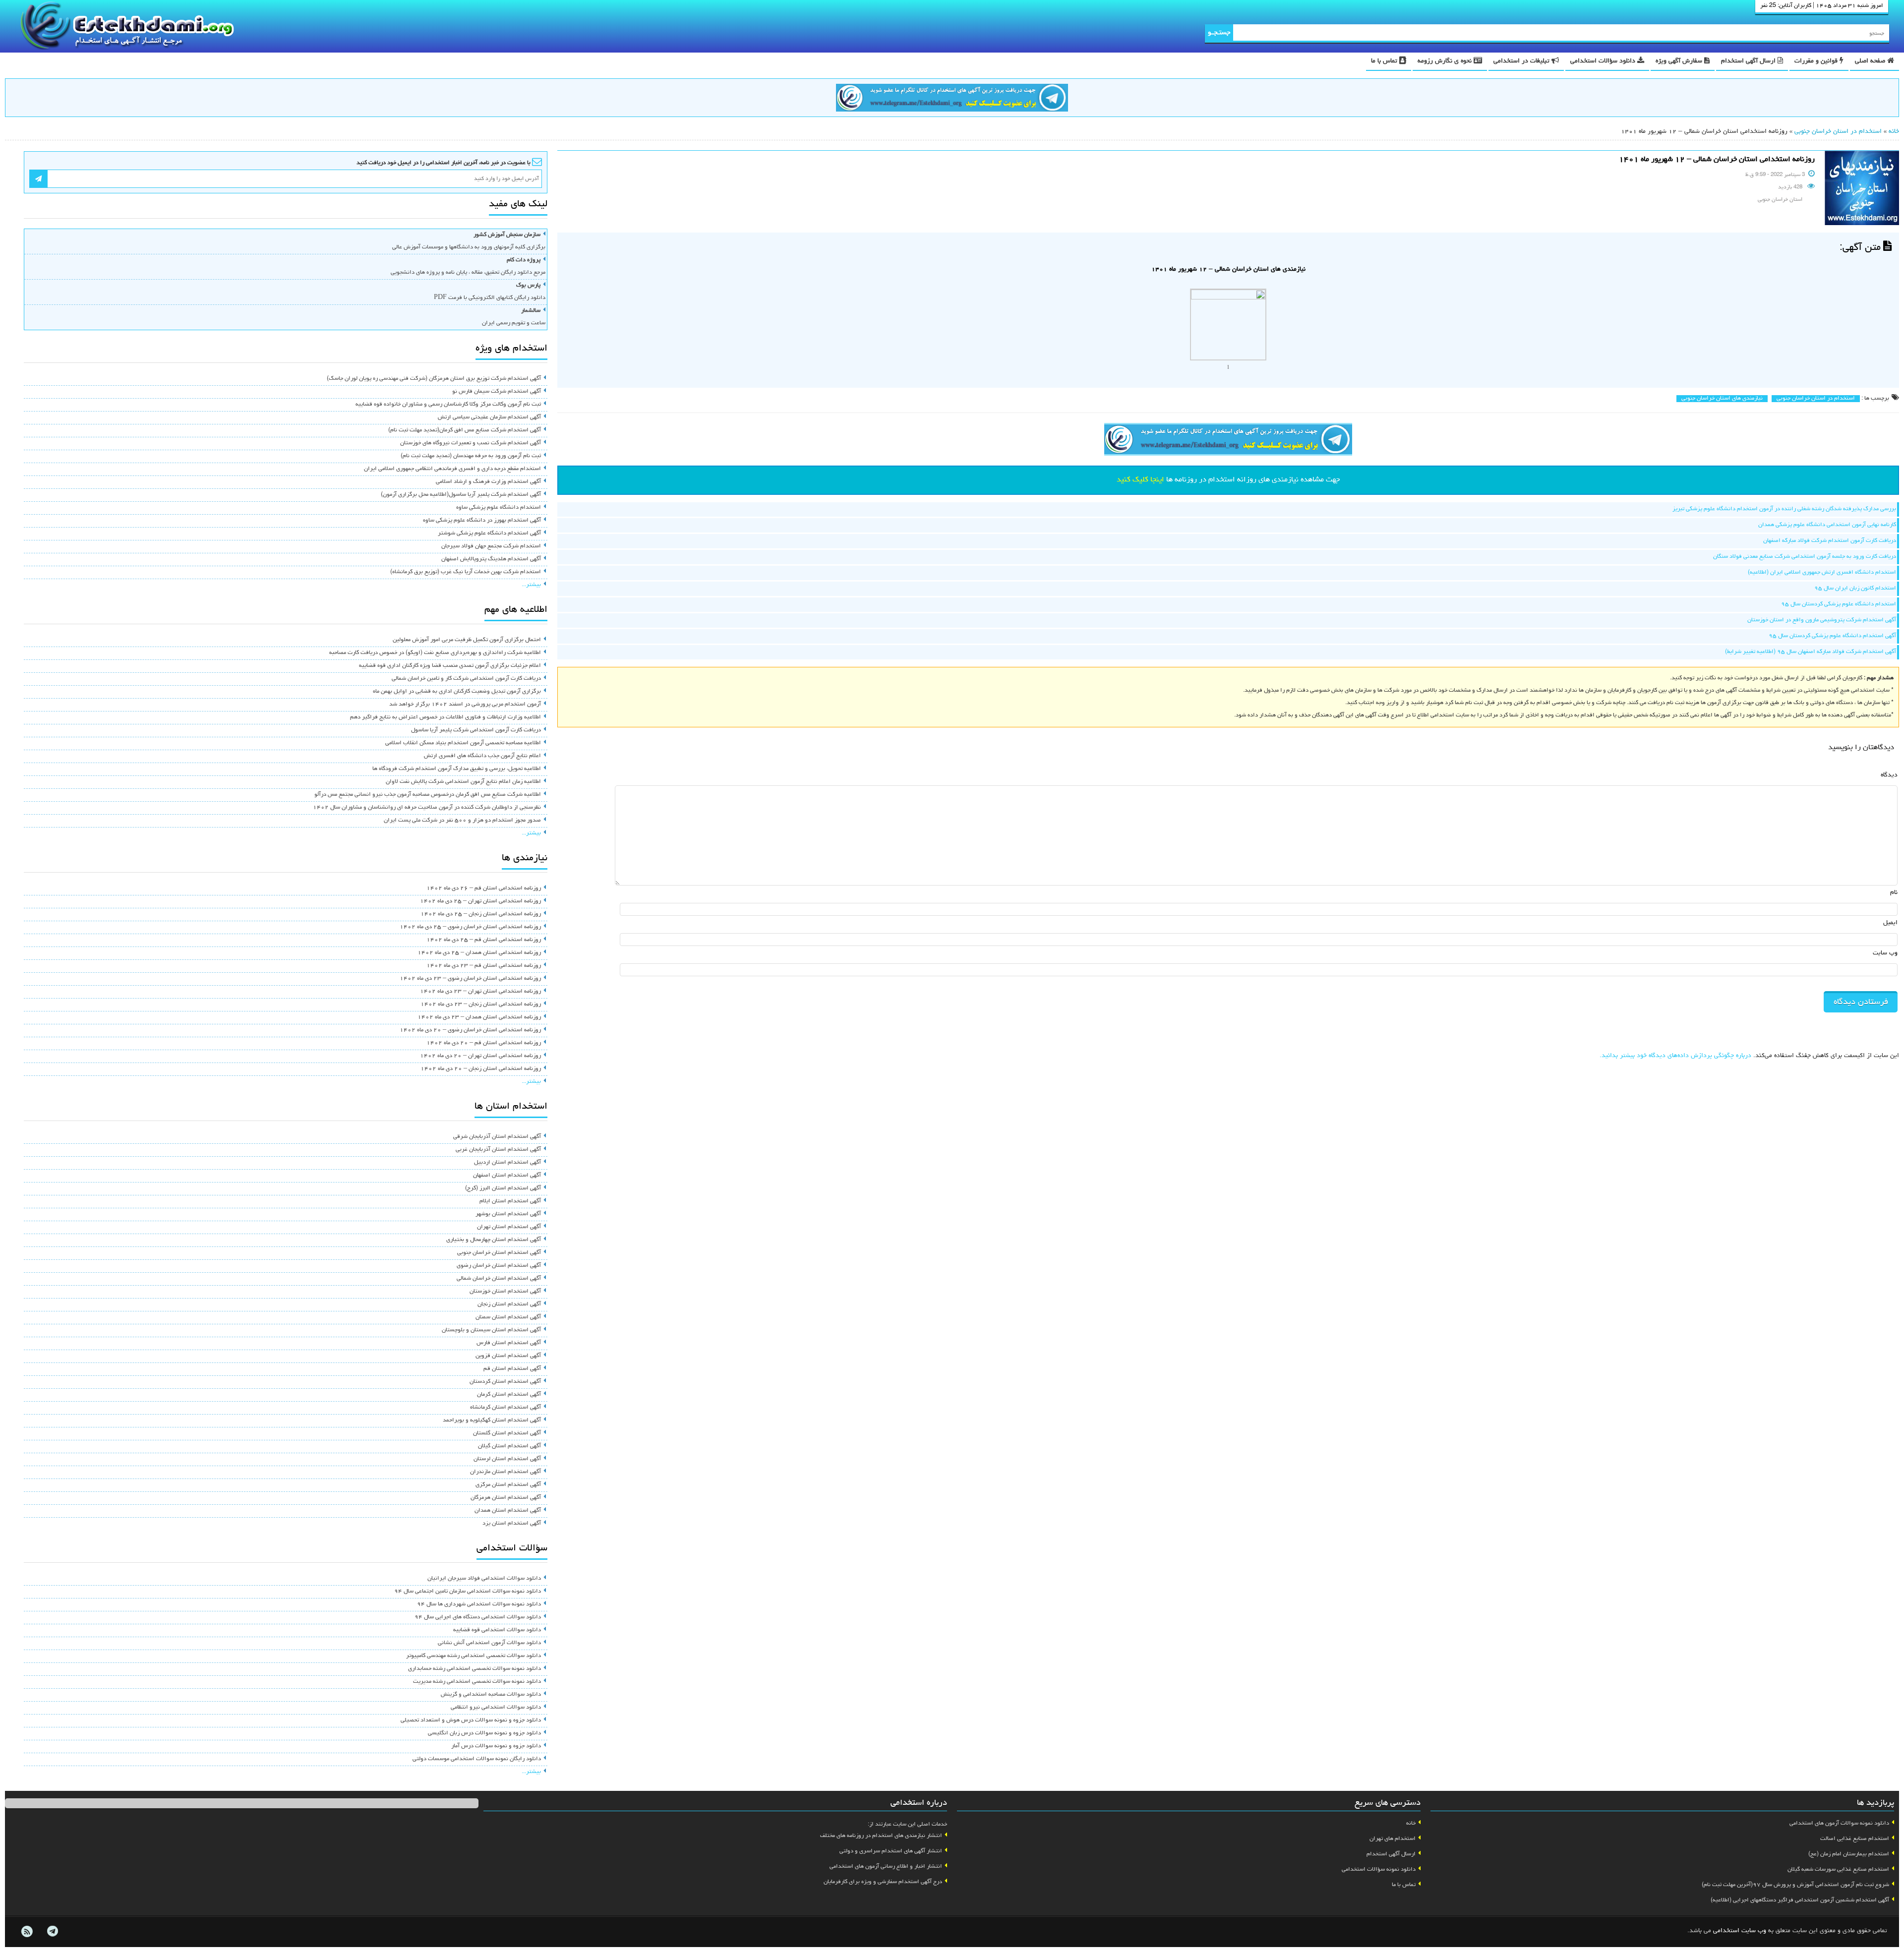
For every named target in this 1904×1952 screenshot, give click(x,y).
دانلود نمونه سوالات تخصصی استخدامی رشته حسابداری (475, 1669)
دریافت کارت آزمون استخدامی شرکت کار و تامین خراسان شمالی (466, 679)
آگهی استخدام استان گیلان (509, 1446)
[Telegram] (52, 1932)
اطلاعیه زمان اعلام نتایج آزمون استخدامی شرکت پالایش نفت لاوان (463, 782)
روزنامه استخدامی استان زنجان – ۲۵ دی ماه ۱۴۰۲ (481, 914)
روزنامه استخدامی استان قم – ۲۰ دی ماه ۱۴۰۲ (484, 1043)
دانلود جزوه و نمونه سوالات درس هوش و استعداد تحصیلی (471, 1720)
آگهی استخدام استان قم (512, 1369)
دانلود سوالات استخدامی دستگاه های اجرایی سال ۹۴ (478, 1617)
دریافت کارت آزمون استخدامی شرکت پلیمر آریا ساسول (476, 730)
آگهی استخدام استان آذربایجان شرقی (497, 1137)
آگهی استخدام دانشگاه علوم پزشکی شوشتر (489, 533)
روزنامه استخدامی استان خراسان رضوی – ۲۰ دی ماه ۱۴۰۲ (470, 1030)
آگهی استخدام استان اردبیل (507, 1163)
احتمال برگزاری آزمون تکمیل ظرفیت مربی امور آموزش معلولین (467, 640)
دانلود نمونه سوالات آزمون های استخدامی (1839, 1824)
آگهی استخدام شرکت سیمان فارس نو (497, 392)
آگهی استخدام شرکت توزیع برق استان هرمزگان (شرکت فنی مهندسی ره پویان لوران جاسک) (434, 379)
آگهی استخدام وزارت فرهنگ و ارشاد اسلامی (488, 482)
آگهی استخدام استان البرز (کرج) (503, 1188)
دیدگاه (1889, 775)
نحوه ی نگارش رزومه (1446, 61)
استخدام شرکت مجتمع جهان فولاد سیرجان (491, 546)
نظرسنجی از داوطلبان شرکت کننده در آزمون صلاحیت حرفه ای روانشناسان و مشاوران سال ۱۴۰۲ (427, 808)
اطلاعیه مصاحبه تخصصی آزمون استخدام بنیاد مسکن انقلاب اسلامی (463, 743)
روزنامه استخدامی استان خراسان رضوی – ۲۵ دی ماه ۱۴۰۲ (470, 927)
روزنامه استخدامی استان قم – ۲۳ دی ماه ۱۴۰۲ (484, 966)
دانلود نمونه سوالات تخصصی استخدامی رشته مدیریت (477, 1682)
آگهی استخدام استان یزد (512, 1524)
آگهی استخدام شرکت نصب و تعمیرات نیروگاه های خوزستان (471, 443)
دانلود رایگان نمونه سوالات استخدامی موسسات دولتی (477, 1759)
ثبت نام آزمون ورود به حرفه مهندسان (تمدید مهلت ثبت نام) (471, 456)
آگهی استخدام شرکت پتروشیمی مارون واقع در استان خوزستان (1822, 620)
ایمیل (1890, 923)
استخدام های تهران (1393, 1839)
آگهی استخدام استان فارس (509, 1343)
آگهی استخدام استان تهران (509, 1227)
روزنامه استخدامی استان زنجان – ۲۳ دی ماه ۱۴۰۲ (481, 1005)
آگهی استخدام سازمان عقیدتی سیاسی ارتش (489, 417)
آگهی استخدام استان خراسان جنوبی (499, 1253)
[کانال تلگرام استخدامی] (952, 99)
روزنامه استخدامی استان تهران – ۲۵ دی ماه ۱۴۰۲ (480, 901)
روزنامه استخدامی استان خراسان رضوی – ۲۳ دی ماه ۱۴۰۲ (470, 979)
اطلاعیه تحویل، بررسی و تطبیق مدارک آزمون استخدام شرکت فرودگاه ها (457, 769)
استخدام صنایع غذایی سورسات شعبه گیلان (1838, 1870)
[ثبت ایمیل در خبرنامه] (38, 179)
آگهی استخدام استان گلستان (507, 1433)
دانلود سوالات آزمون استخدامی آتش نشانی (489, 1643)
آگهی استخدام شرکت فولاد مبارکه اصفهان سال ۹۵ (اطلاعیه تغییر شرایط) (1811, 652)
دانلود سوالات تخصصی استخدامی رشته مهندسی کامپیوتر (474, 1656)
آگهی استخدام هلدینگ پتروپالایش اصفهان (491, 559)
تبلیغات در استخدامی (1522, 61)
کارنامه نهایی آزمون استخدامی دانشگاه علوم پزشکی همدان (1827, 525)
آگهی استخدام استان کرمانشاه (506, 1408)
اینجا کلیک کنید (1140, 480)
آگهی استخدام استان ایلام (510, 1201)
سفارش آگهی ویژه (1680, 61)
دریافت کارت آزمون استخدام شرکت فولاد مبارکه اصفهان (1830, 541)
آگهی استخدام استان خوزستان (505, 1292)
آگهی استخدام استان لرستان (507, 1459)
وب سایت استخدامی (1740, 1931)
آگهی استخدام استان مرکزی (508, 1485)
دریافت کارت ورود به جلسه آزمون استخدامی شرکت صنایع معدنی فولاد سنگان (1805, 557)
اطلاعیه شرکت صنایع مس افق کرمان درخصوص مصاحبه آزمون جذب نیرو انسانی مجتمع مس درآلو (428, 795)
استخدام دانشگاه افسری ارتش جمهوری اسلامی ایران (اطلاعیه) (1822, 573)
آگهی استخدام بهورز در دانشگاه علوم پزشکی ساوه (482, 521)
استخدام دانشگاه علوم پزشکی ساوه (499, 508)
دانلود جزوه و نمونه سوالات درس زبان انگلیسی (484, 1733)
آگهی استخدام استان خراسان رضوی (499, 1266)
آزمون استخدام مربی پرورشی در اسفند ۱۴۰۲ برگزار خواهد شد (465, 705)
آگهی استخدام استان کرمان (509, 1395)
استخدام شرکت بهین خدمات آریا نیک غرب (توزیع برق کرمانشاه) (466, 572)
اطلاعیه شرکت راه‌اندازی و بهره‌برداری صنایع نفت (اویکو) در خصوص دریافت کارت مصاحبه (435, 653)
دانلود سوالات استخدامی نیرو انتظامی (496, 1708)
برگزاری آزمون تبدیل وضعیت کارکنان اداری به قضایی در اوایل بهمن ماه (457, 692)
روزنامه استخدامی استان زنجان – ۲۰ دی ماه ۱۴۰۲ (481, 1069)
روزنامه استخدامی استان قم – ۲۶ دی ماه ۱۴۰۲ (484, 888)
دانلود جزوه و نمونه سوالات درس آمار (496, 1746)
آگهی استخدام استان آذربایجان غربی (498, 1150)
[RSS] (27, 1932)
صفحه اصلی (1871, 61)
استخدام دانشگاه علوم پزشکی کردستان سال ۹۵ (1839, 604)
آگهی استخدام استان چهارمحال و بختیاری (494, 1240)
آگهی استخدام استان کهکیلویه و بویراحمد (492, 1420)
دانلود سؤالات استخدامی (1604, 61)
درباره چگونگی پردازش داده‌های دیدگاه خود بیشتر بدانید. (1675, 1056)
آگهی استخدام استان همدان (508, 1511)
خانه (1894, 132)
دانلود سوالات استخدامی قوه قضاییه (497, 1630)
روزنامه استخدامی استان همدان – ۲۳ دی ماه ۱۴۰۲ (479, 1017)
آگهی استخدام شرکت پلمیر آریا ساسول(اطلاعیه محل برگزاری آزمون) (461, 495)
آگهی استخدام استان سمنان (508, 1317)
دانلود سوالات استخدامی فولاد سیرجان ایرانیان (484, 1579)
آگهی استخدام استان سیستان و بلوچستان (491, 1330)
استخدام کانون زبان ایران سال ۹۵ (1855, 589)
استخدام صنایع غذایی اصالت (1855, 1839)
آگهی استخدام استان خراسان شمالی (499, 1279)
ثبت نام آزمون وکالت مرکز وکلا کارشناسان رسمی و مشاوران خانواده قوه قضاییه (448, 405)
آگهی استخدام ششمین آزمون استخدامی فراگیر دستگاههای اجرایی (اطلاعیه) (1800, 1900)
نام (1894, 893)
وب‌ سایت (1885, 953)
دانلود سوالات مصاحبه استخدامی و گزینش (491, 1695)
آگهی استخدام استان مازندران (506, 1472)
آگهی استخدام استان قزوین (508, 1356)
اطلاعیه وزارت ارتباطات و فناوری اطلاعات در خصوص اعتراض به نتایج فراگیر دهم (446, 717)
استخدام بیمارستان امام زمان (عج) (1849, 1854)
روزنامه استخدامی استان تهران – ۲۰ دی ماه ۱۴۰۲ (480, 1056)
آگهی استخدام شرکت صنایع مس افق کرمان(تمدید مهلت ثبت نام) (465, 430)
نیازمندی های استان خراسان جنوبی (1722, 399)
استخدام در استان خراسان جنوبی (1838, 132)
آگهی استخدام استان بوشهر (508, 1214)
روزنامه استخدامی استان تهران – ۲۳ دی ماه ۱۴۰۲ (480, 992)
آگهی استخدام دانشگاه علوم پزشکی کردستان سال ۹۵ (1832, 636)
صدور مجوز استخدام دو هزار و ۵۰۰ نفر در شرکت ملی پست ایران (462, 821)
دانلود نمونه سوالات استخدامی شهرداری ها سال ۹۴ (479, 1604)
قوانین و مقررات (1817, 61)
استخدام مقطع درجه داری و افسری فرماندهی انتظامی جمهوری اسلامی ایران (452, 469)
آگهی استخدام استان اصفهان (507, 1176)
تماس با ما (1385, 61)
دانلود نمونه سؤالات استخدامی (1379, 1870)
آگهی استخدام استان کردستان (505, 1382)
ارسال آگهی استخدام (1749, 61)
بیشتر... (531, 585)
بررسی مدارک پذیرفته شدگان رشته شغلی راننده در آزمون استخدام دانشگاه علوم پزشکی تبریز (1784, 509)
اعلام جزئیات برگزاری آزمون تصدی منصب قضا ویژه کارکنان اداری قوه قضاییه (450, 666)
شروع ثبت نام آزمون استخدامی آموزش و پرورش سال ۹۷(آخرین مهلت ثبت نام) (1795, 1885)
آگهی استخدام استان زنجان (509, 1304)
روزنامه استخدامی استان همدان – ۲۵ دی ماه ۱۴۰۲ (479, 953)
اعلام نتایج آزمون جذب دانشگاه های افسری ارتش (482, 756)
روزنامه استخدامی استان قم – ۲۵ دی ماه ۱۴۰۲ (484, 940)
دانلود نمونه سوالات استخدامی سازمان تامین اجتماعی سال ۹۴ (468, 1592)
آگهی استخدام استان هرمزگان (506, 1498)
